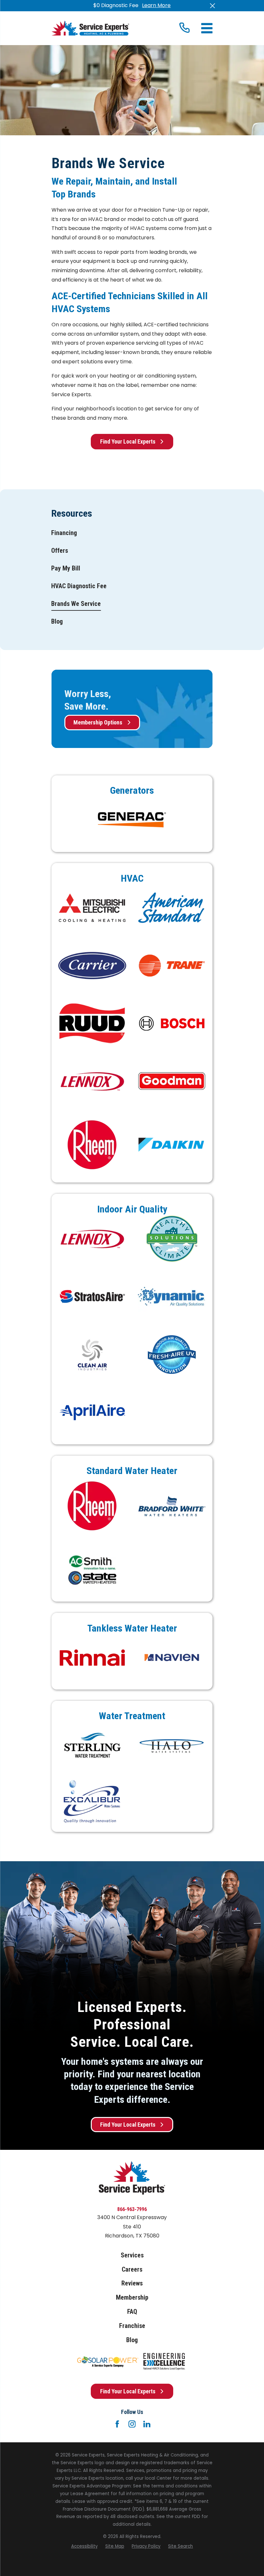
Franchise (132, 2326)
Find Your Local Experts (128, 441)
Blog (132, 2340)
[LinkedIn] (147, 2424)
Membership (132, 2298)
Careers (132, 2270)
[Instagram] (132, 2424)
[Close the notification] (212, 6)
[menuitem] (64, 533)
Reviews (132, 2283)
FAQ (132, 2312)
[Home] (90, 28)
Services (132, 2255)
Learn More (156, 5)
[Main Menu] (207, 28)
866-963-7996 (132, 2209)
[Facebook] (117, 2424)
